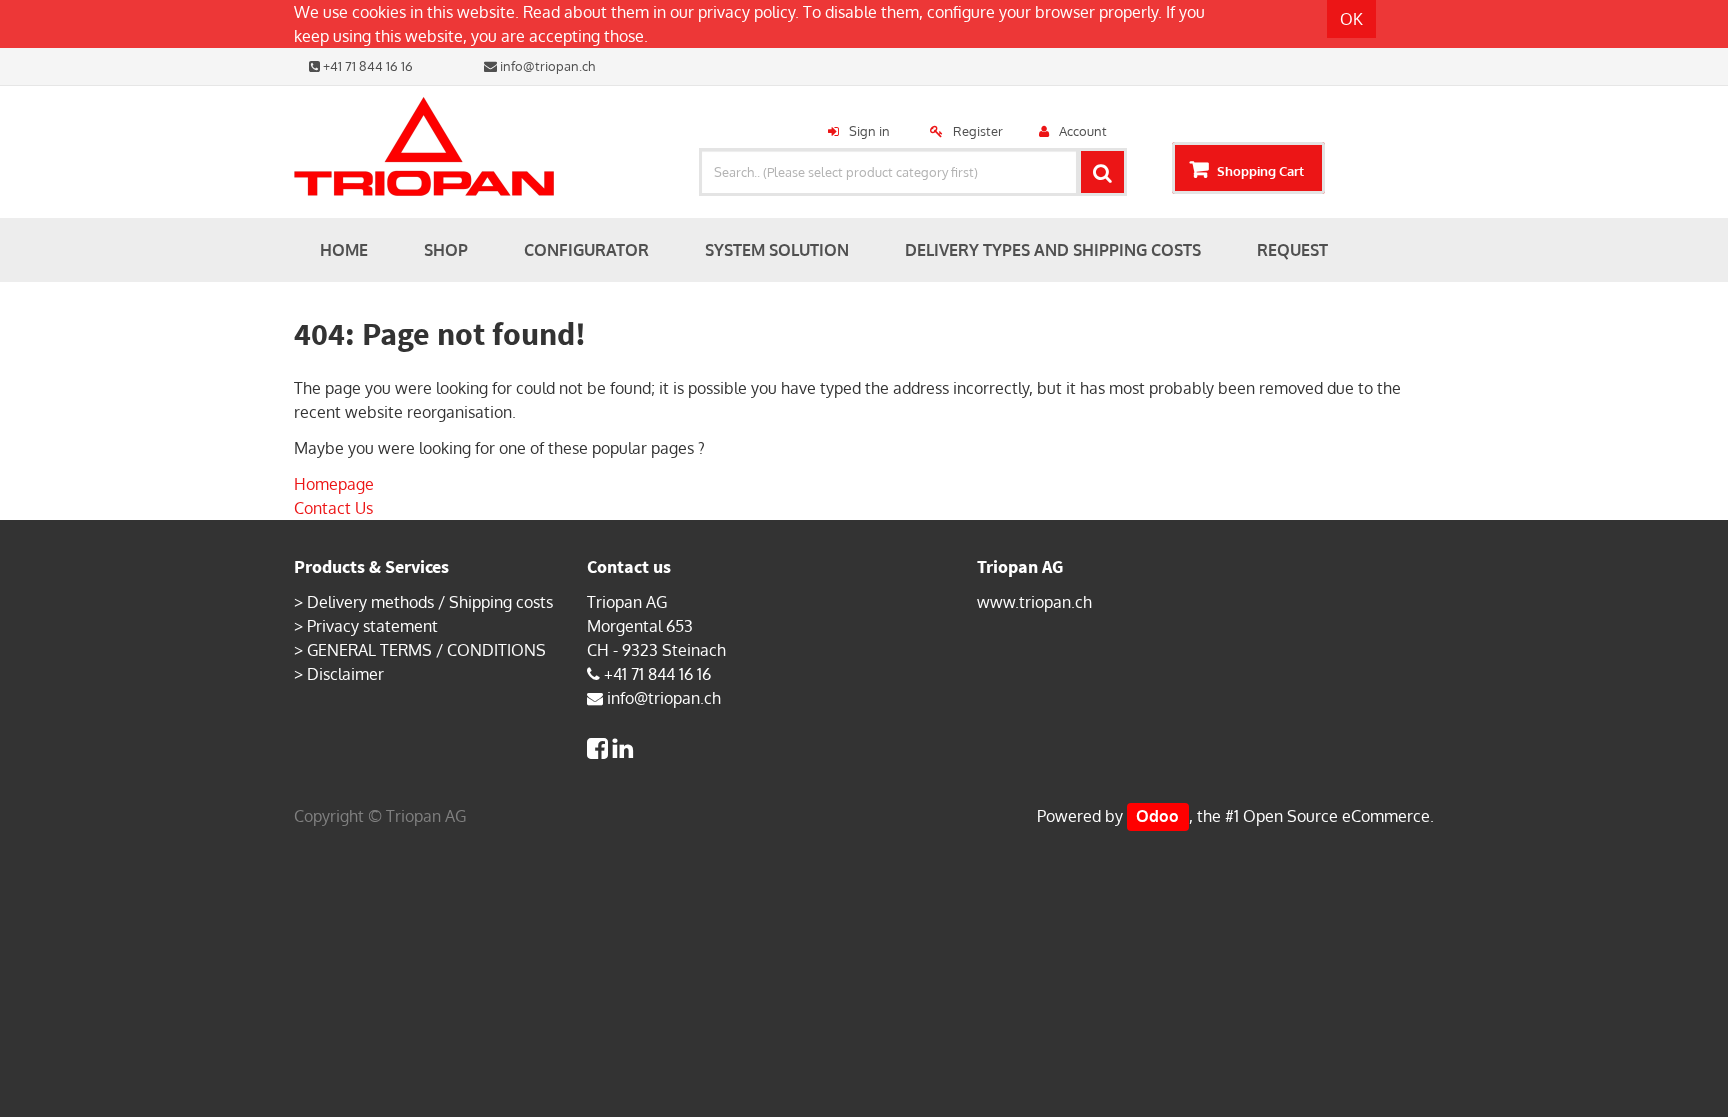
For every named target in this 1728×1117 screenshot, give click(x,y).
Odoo (1157, 816)
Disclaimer (345, 674)
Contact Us (333, 508)
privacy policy (746, 12)
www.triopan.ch (1034, 602)
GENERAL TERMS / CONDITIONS (426, 650)
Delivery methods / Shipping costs (430, 602)
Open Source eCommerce (1336, 816)
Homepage (334, 484)
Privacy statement (372, 626)
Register (978, 131)
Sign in (869, 131)
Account (1083, 131)
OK (1351, 19)
